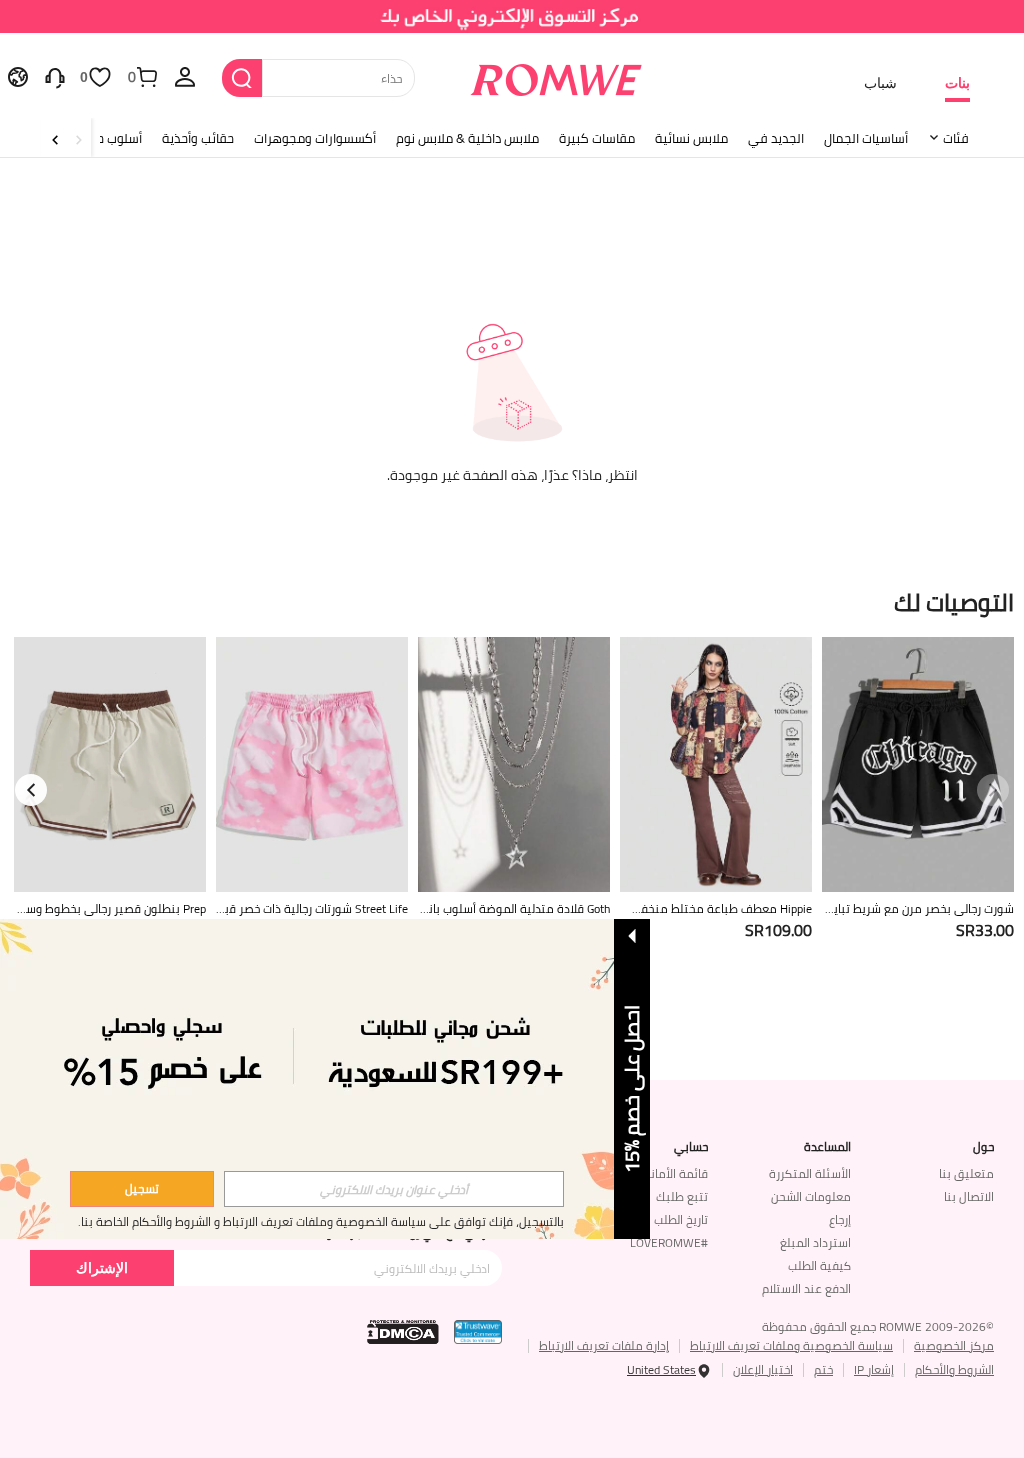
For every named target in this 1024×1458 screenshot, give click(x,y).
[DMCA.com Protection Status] (403, 1332)
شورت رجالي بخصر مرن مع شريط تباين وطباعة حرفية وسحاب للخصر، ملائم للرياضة (918, 909)
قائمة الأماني (674, 1173)
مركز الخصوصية (954, 1345)
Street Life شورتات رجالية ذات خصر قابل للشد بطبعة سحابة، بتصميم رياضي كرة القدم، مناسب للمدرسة (315, 909)
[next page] (31, 790)
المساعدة (827, 1147)
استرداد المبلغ (815, 1242)
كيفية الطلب (819, 1265)
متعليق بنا (966, 1173)
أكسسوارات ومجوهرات (315, 138)
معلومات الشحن (811, 1196)
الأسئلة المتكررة (810, 1173)
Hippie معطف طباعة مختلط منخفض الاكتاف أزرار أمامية (716, 909)
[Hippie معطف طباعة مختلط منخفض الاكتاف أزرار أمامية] (716, 764)
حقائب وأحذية (198, 138)
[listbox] (185, 76)
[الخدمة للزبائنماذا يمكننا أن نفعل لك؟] (55, 76)
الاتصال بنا (969, 1196)
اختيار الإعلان (763, 1369)
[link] (512, 24)
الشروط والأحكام (954, 1369)
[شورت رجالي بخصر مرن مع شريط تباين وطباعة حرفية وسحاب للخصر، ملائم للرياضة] (918, 764)
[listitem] (918, 813)
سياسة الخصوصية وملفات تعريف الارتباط (791, 1345)
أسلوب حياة (112, 138)
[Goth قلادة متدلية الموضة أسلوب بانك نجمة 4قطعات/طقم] (514, 764)
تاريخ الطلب (681, 1219)
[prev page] (993, 790)
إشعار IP (874, 1369)
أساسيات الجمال (866, 138)
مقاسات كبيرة (597, 138)
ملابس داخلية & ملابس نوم (467, 138)
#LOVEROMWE (669, 1242)
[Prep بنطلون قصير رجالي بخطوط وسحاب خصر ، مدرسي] (110, 764)
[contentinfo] (985, 930)
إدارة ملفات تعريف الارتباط (604, 1345)
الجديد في (776, 138)
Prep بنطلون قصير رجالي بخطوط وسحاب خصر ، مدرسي (111, 909)
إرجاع (840, 1219)
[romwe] (555, 76)
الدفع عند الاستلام (806, 1288)
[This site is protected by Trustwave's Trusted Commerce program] (478, 1332)
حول (983, 1147)
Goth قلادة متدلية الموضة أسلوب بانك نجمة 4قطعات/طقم (514, 909)
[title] (512, 600)
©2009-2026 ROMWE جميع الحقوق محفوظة (878, 1326)
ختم (823, 1369)
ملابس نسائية (691, 138)
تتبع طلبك (682, 1196)
